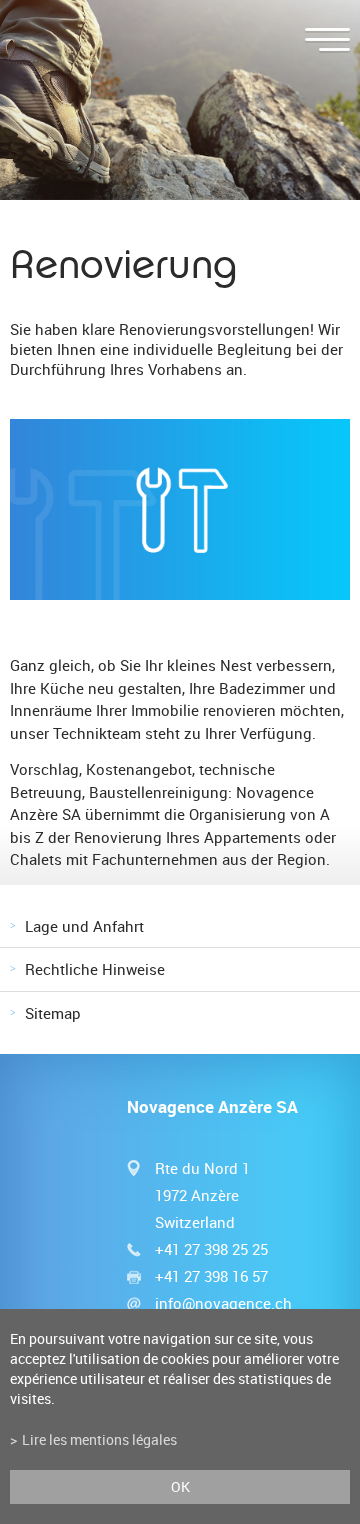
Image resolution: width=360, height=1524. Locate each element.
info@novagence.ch (223, 1303)
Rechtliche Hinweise (95, 969)
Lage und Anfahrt (84, 926)
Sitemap (53, 1013)
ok (180, 1487)
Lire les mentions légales (99, 1440)
